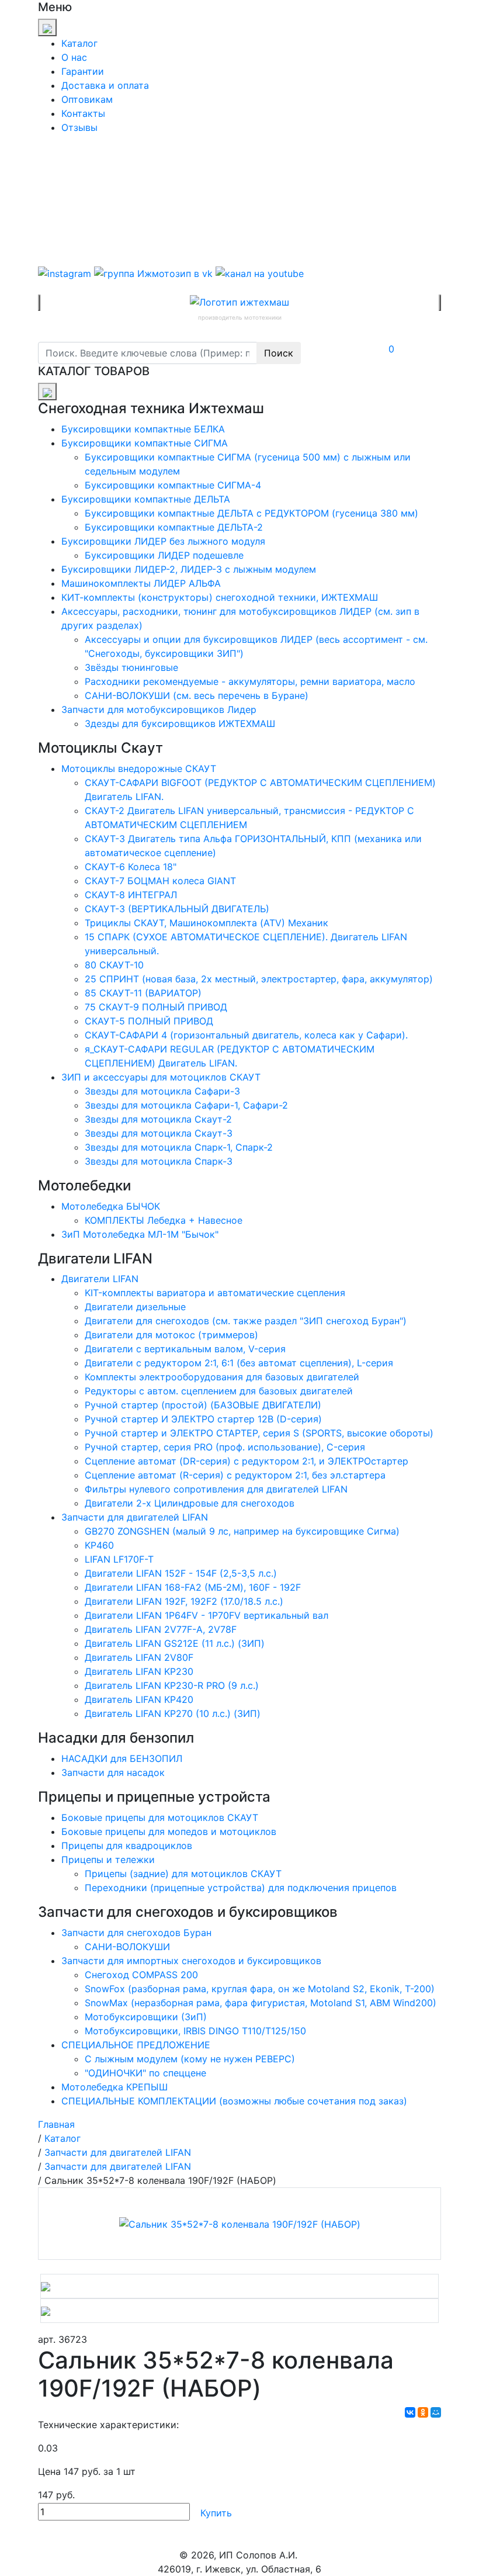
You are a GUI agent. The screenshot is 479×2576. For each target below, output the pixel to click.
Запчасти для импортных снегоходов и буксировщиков (191, 1961)
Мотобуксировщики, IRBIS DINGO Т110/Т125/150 (195, 2031)
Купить (216, 2513)
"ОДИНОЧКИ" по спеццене (145, 2073)
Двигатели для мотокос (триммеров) (171, 1335)
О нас (74, 57)
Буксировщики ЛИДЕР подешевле (164, 555)
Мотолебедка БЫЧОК (111, 1206)
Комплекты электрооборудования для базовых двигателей (222, 1377)
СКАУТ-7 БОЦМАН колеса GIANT (160, 881)
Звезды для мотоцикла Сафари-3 (162, 1091)
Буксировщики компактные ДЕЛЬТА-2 (174, 527)
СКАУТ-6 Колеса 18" (131, 867)
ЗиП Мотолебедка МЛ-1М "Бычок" (140, 1234)
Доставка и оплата (105, 85)
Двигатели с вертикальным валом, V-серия (185, 1349)
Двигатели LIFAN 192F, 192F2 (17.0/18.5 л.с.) (184, 1601)
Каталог (79, 43)
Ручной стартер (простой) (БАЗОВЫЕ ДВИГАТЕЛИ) (203, 1405)
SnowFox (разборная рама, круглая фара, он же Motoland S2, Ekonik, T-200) (260, 1989)
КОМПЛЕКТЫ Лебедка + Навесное (164, 1220)
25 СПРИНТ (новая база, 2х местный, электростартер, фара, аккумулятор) (259, 979)
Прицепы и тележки (108, 1860)
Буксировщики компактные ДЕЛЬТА (146, 499)
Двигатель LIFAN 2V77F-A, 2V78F (161, 1629)
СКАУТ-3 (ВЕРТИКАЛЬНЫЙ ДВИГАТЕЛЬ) (177, 909)
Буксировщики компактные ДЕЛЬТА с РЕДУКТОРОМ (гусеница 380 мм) (251, 513)
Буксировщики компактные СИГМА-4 (173, 485)
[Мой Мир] (436, 2412)
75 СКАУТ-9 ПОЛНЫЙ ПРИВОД (156, 1007)
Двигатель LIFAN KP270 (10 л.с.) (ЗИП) (173, 1713)
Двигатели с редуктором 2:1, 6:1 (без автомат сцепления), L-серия (239, 1363)
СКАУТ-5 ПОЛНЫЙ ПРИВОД (149, 1021)
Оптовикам (87, 99)
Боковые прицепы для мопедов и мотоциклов (169, 1831)
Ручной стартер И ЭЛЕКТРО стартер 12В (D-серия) (203, 1419)
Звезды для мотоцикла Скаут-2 (158, 1119)
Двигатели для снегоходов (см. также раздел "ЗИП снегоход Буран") (246, 1321)
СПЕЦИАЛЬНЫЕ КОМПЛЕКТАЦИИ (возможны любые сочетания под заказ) (234, 2101)
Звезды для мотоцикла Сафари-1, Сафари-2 (186, 1105)
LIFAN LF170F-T (119, 1559)
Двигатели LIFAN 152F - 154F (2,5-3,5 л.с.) (181, 1573)
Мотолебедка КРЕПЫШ (114, 2087)
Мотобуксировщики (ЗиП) (146, 2017)
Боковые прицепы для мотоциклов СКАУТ (160, 1817)
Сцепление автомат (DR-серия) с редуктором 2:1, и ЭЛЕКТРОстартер (247, 1461)
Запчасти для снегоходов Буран (136, 1933)
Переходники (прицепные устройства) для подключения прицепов (241, 1888)
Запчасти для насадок (113, 1772)
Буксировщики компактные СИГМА (145, 443)
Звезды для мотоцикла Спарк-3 (159, 1161)
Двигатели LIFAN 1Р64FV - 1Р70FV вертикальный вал (206, 1615)
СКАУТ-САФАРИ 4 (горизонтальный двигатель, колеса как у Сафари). (246, 1035)
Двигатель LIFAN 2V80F (139, 1657)
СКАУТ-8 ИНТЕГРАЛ (131, 895)
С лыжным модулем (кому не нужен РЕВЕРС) (190, 2059)
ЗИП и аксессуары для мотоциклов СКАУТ (161, 1077)
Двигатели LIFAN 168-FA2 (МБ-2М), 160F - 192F (193, 1587)
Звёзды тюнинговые (131, 667)
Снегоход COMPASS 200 (141, 1975)
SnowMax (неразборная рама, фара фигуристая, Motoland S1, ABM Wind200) (261, 2003)
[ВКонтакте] (410, 2412)
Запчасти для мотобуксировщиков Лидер (159, 709)
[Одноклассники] (423, 2412)
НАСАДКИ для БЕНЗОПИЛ (122, 1758)
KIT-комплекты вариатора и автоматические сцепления (215, 1293)
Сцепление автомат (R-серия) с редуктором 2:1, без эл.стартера (235, 1475)
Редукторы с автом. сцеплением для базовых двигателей (219, 1391)
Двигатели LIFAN (100, 1279)
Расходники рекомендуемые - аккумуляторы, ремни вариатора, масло (250, 681)
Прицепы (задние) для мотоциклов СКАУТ (183, 1874)
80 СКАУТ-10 (114, 965)
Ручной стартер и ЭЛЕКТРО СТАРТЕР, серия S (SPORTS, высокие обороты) (259, 1433)
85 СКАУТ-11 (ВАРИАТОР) (143, 993)
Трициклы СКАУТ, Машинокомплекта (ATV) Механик (206, 923)
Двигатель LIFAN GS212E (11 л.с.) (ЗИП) (175, 1643)
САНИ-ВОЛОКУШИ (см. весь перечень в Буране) (197, 695)
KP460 (99, 1545)
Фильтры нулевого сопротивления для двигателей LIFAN (216, 1489)
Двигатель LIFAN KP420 (139, 1699)
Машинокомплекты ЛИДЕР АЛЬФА (141, 583)
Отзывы (79, 127)
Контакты (83, 113)
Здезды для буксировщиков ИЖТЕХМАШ (180, 723)
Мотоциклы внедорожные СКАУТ (139, 768)
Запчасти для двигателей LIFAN (135, 1517)
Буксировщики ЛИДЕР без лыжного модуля (163, 541)
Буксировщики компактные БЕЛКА (143, 429)
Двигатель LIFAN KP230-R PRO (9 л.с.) (172, 1685)
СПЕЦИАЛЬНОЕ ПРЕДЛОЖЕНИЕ (136, 2045)
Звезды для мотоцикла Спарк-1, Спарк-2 (179, 1147)
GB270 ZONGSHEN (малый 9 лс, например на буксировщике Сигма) (242, 1531)
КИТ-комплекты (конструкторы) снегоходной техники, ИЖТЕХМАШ (220, 597)
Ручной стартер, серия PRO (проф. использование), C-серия (225, 1447)
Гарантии (83, 71)
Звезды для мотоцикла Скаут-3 (159, 1133)
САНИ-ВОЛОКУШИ (127, 1947)
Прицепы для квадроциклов (127, 1846)
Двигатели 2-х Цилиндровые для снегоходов (190, 1503)
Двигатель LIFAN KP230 (139, 1671)
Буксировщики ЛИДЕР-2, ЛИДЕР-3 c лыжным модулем (189, 569)
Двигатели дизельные (135, 1307)
